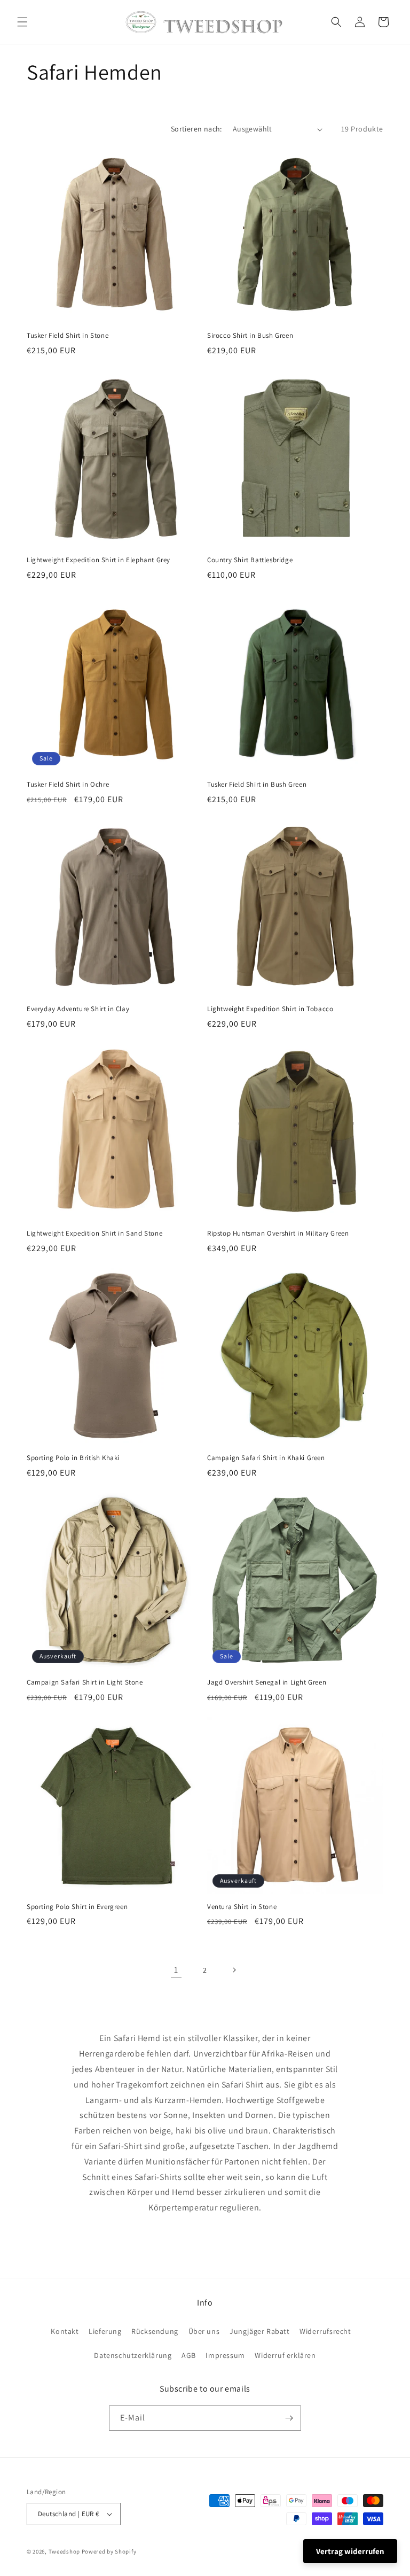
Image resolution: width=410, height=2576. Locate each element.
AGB (189, 2355)
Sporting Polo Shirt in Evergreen (77, 1907)
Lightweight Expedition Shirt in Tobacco (270, 1009)
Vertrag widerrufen (350, 2551)
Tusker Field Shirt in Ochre (68, 785)
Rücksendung (155, 2331)
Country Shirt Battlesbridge (250, 560)
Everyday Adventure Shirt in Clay (78, 1009)
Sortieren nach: (196, 129)
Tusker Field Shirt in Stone (68, 336)
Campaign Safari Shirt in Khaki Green (266, 1458)
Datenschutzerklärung (133, 2355)
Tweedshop (64, 2551)
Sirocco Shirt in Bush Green (250, 336)
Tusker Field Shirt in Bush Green (257, 785)
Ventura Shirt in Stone (242, 1907)
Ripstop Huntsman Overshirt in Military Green (278, 1233)
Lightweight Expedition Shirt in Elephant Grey (98, 560)
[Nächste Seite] (234, 1970)
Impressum (225, 2355)
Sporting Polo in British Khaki (73, 1458)
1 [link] (176, 1970)
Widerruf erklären (285, 2355)
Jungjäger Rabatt (260, 2331)
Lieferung (105, 2331)
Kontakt (65, 2331)
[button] (22, 22)
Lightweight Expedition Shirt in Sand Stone (94, 1233)
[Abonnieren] (289, 2418)
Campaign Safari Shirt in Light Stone (85, 1682)
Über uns (204, 2331)
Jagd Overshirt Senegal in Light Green (267, 1682)
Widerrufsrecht (325, 2331)
